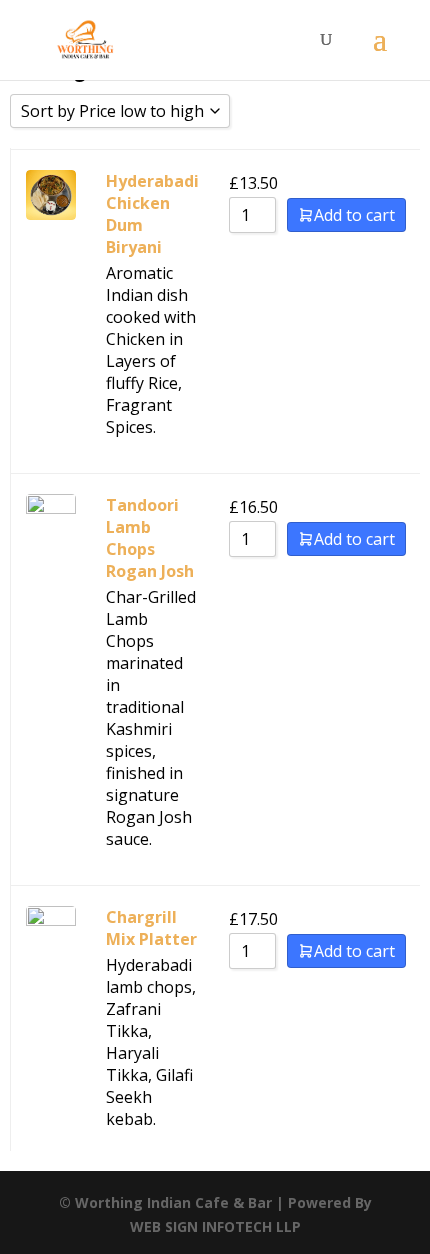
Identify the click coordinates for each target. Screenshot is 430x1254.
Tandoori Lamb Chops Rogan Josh (150, 538)
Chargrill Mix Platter (151, 928)
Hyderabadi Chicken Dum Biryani (152, 214)
